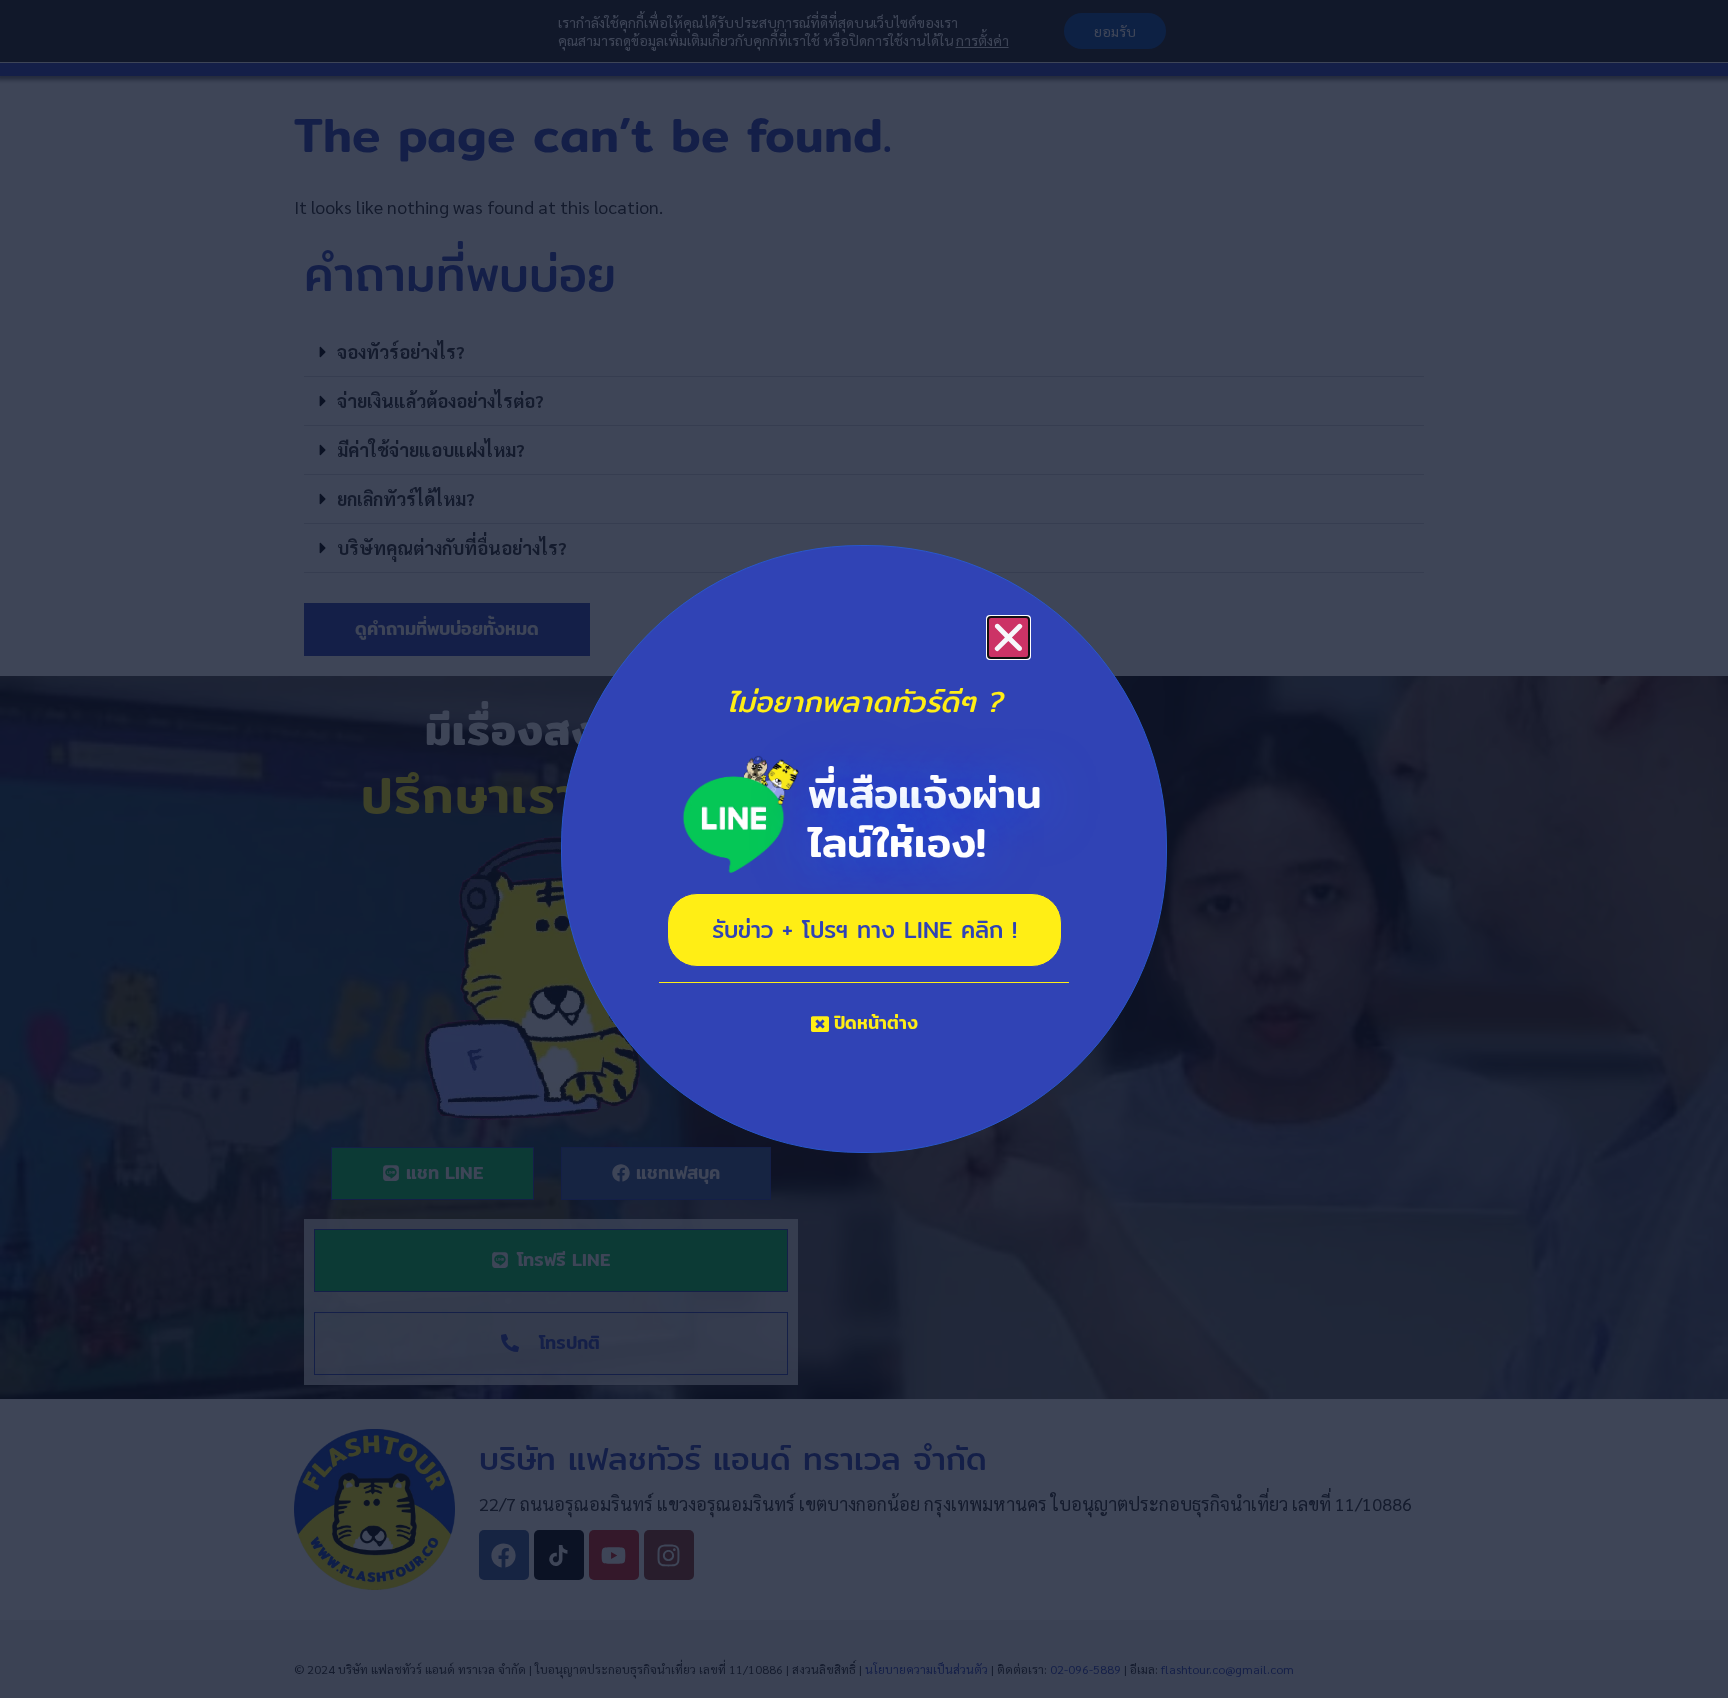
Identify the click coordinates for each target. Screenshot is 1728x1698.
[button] (1008, 637)
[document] (864, 849)
